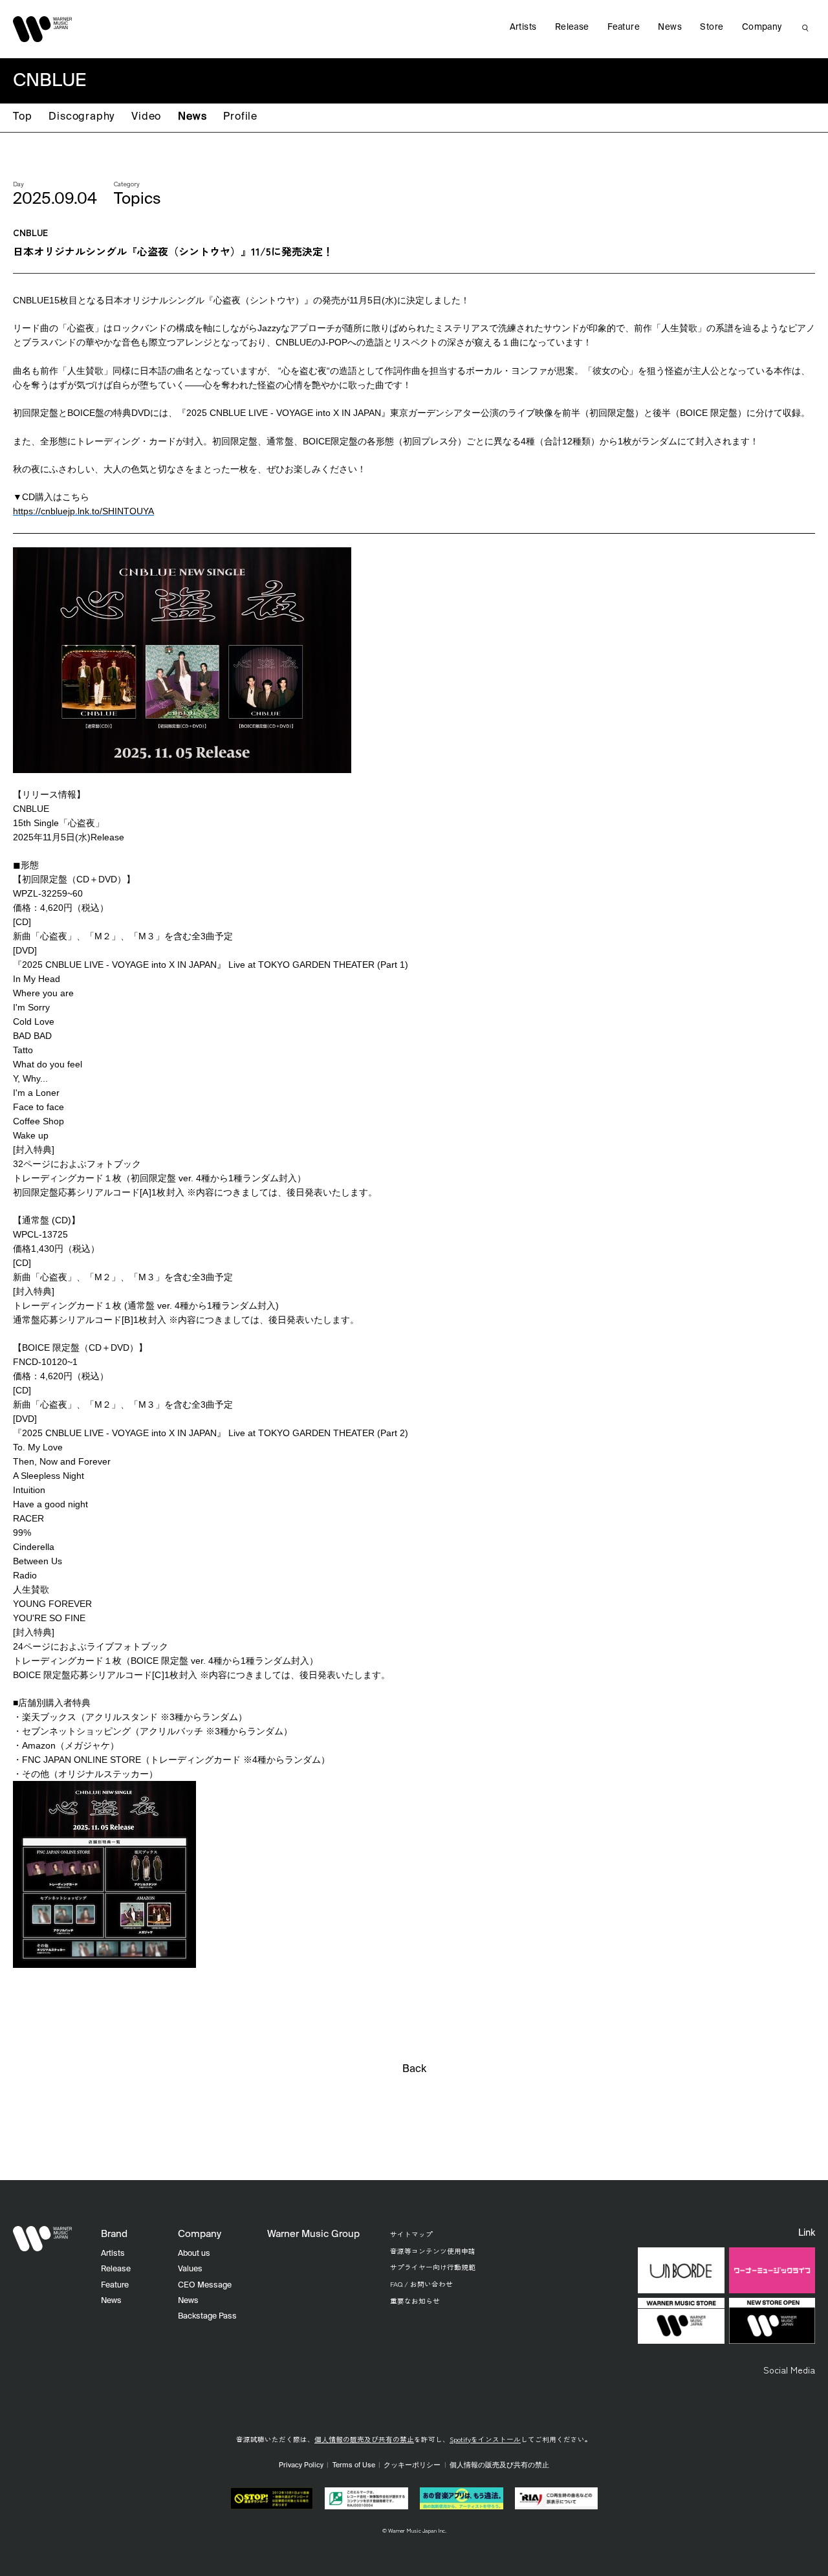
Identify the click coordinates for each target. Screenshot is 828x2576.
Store (712, 27)
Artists (523, 27)
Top (22, 117)
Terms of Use (354, 2465)
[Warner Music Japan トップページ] (43, 29)
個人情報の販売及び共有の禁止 (364, 2439)
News (192, 117)
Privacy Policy (301, 2465)
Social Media (789, 2370)
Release (572, 27)
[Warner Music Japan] (43, 2239)
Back (414, 2069)
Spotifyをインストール (485, 2439)
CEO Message (205, 2285)
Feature (624, 27)
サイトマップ (411, 2234)
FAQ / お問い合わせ (421, 2284)
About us (194, 2254)
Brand (114, 2234)
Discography (82, 117)
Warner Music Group (313, 2234)
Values (190, 2269)
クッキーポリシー (412, 2465)
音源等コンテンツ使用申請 (433, 2251)
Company (762, 27)
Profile (240, 117)
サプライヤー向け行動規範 (433, 2267)
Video (146, 117)
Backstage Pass (207, 2316)
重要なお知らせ (415, 2301)
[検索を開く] (805, 28)
